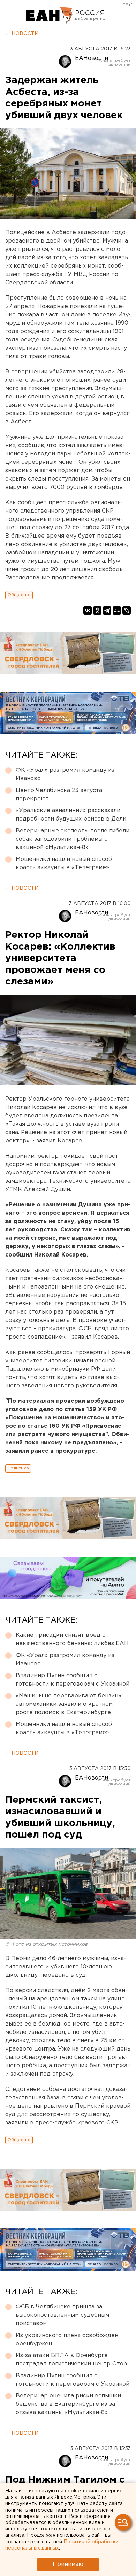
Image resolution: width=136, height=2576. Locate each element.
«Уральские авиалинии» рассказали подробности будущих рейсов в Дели (71, 815)
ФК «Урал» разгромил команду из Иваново (65, 774)
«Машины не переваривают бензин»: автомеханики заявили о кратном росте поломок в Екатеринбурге (69, 1704)
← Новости (22, 34)
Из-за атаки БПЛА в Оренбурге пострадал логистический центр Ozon (71, 2360)
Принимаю (68, 2564)
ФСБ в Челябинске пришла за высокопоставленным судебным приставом (62, 2315)
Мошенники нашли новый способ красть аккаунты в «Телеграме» (64, 863)
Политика (18, 1468)
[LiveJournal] (127, 610)
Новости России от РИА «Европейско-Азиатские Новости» (50, 16)
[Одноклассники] (97, 610)
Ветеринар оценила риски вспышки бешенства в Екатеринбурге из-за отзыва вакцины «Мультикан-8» (68, 2404)
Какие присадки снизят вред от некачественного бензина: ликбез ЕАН (72, 1639)
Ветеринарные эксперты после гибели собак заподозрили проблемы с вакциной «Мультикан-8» (73, 839)
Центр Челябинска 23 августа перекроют (59, 795)
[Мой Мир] (117, 610)
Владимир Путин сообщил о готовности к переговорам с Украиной (73, 1680)
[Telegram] (107, 610)
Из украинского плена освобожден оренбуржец (67, 2340)
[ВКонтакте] (88, 610)
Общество (19, 595)
